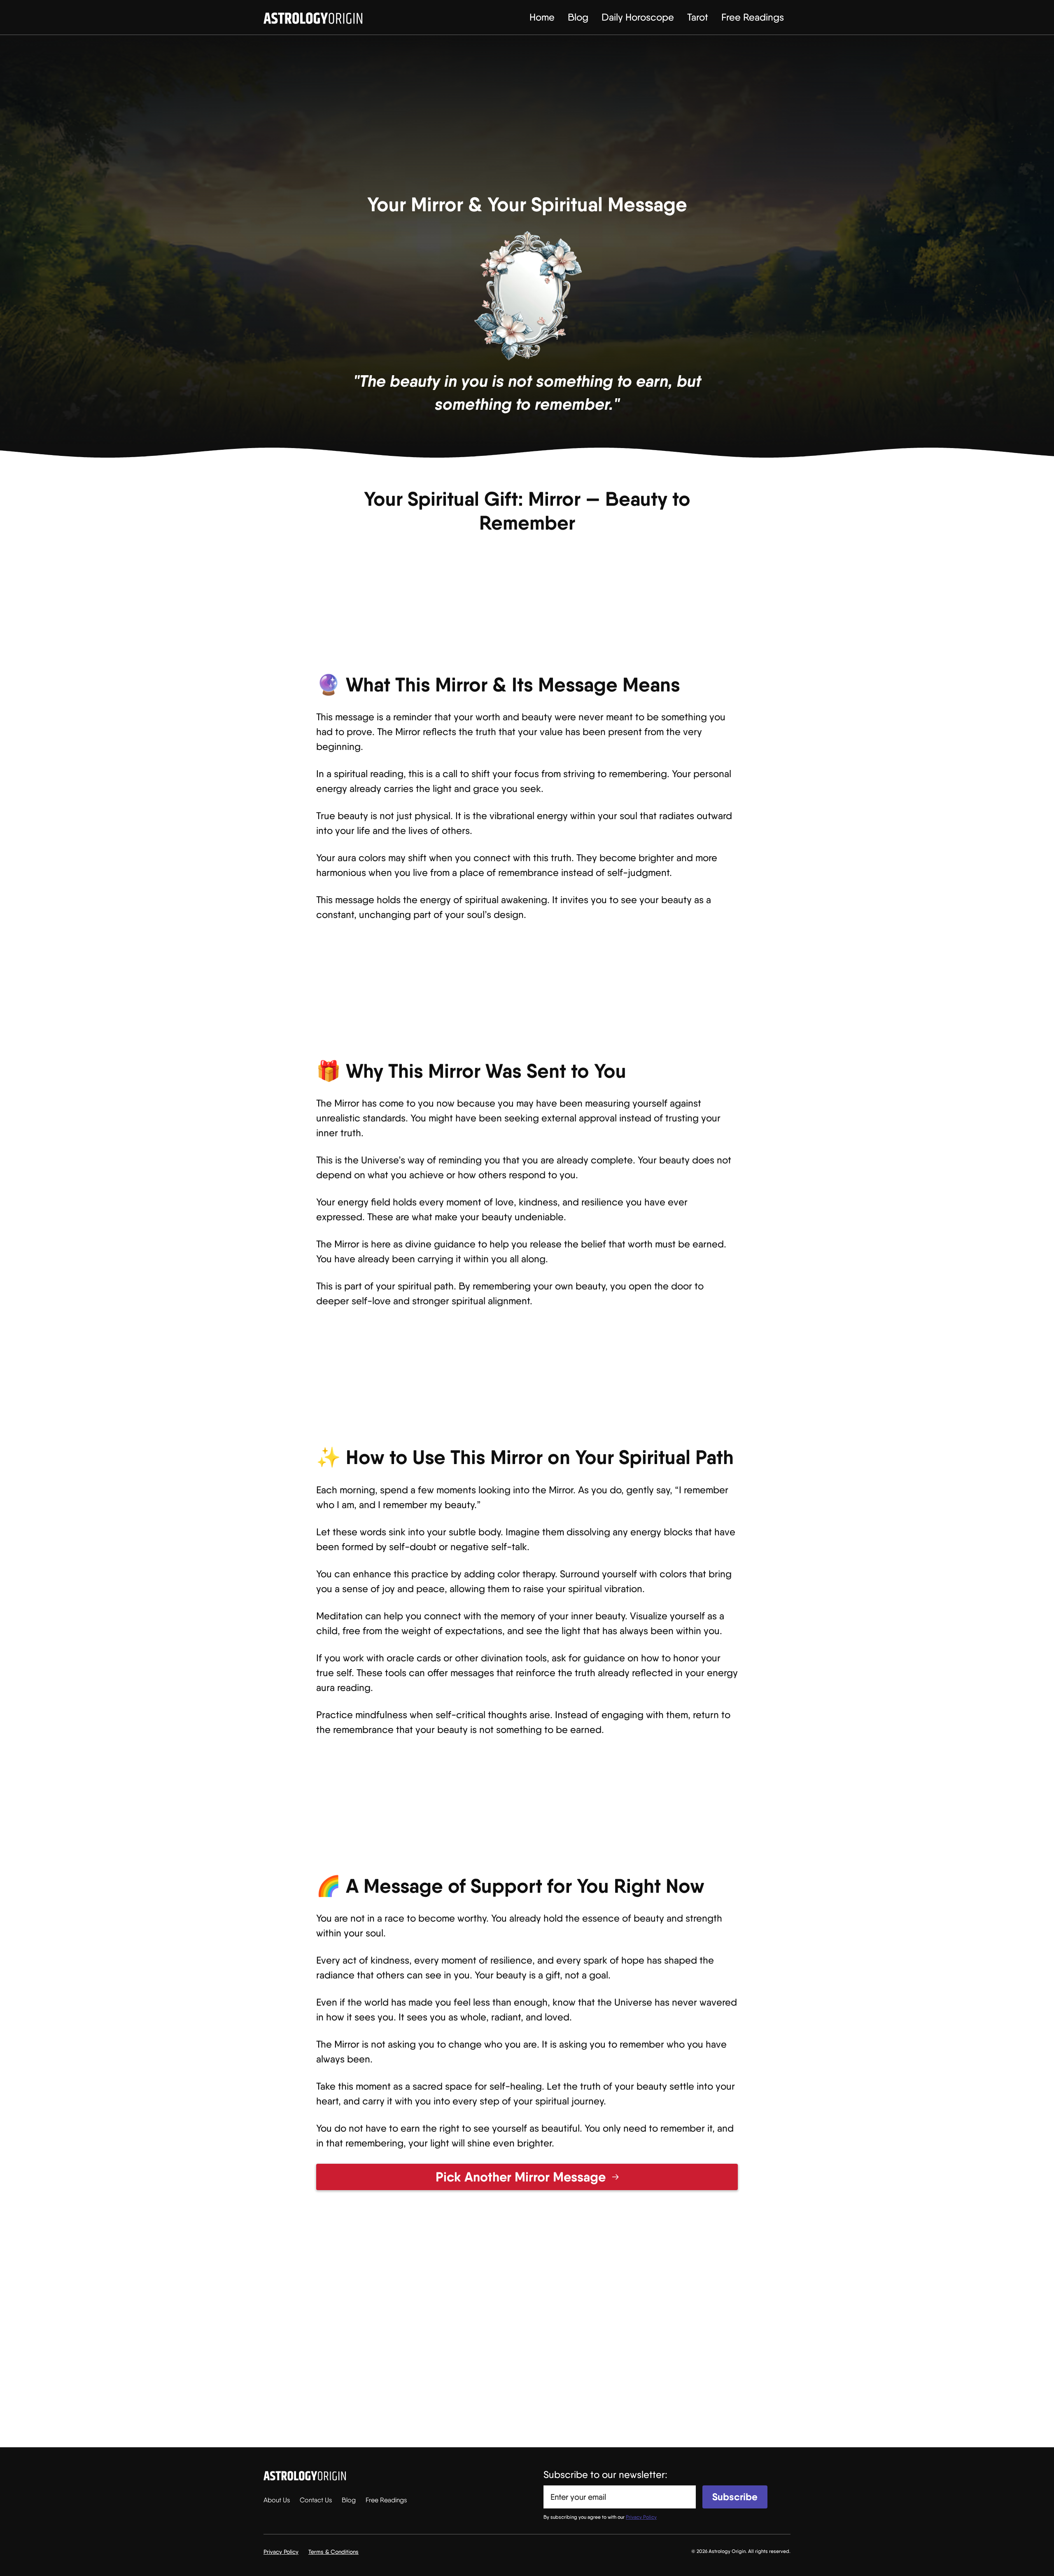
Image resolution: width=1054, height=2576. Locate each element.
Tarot (698, 17)
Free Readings (753, 17)
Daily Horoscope (638, 17)
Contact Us (316, 2500)
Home (542, 17)
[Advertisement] (527, 119)
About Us (277, 2500)
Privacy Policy (281, 2552)
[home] (313, 17)
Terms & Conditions (333, 2552)
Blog (578, 17)
